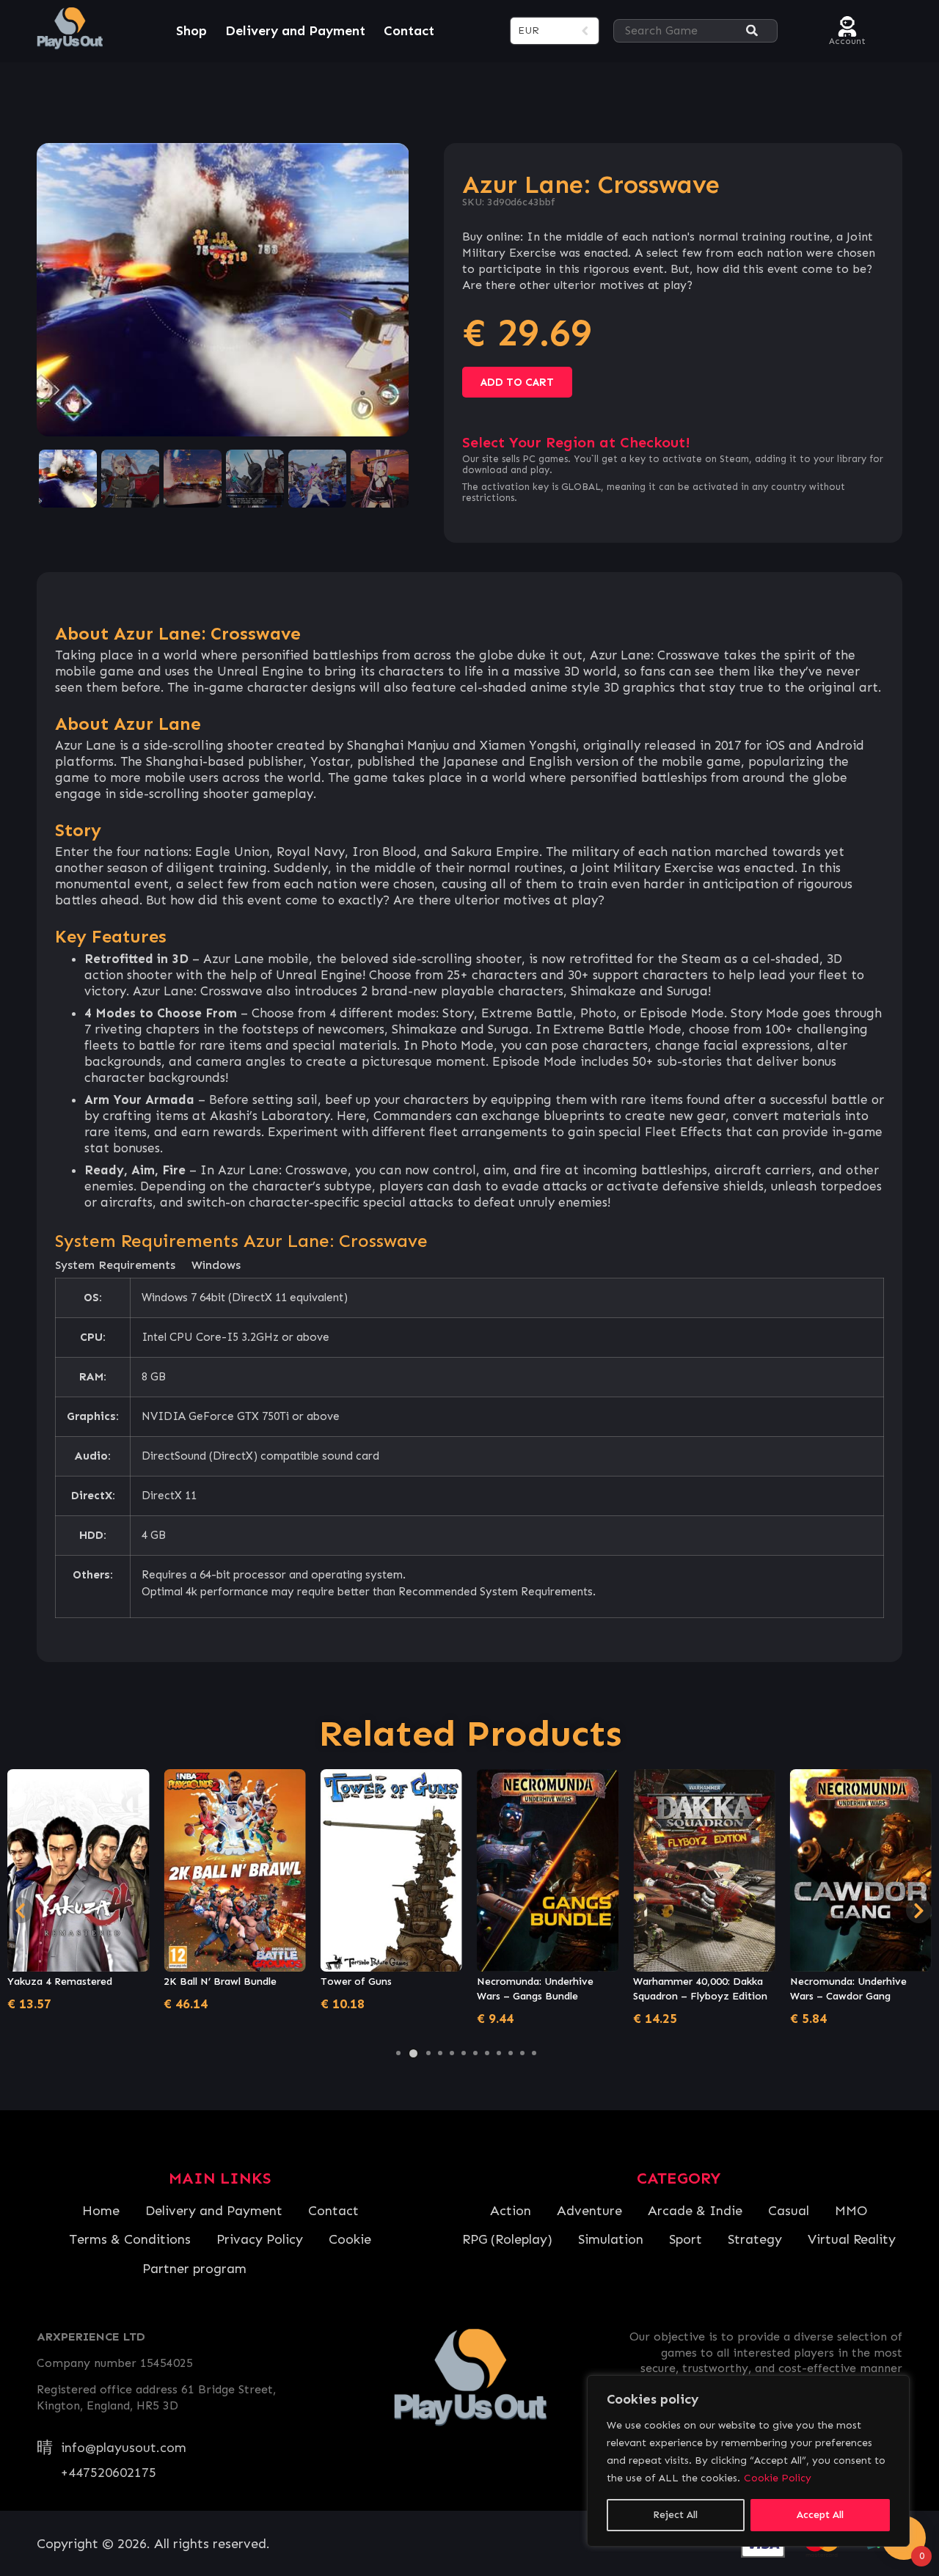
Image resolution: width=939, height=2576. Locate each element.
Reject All (675, 2515)
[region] (748, 2461)
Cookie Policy (778, 2478)
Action (511, 2211)
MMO (851, 2211)
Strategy (755, 2239)
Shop (191, 31)
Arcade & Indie (695, 2211)
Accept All (820, 2515)
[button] (398, 2053)
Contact (409, 31)
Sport (686, 2239)
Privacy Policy (260, 2239)
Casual (789, 2211)
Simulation (611, 2239)
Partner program (194, 2269)
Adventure (589, 2211)
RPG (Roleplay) (507, 2239)
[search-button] (752, 31)
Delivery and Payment (295, 31)
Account (847, 39)
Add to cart (517, 382)
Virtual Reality (852, 2239)
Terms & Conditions (130, 2239)
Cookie (350, 2239)
